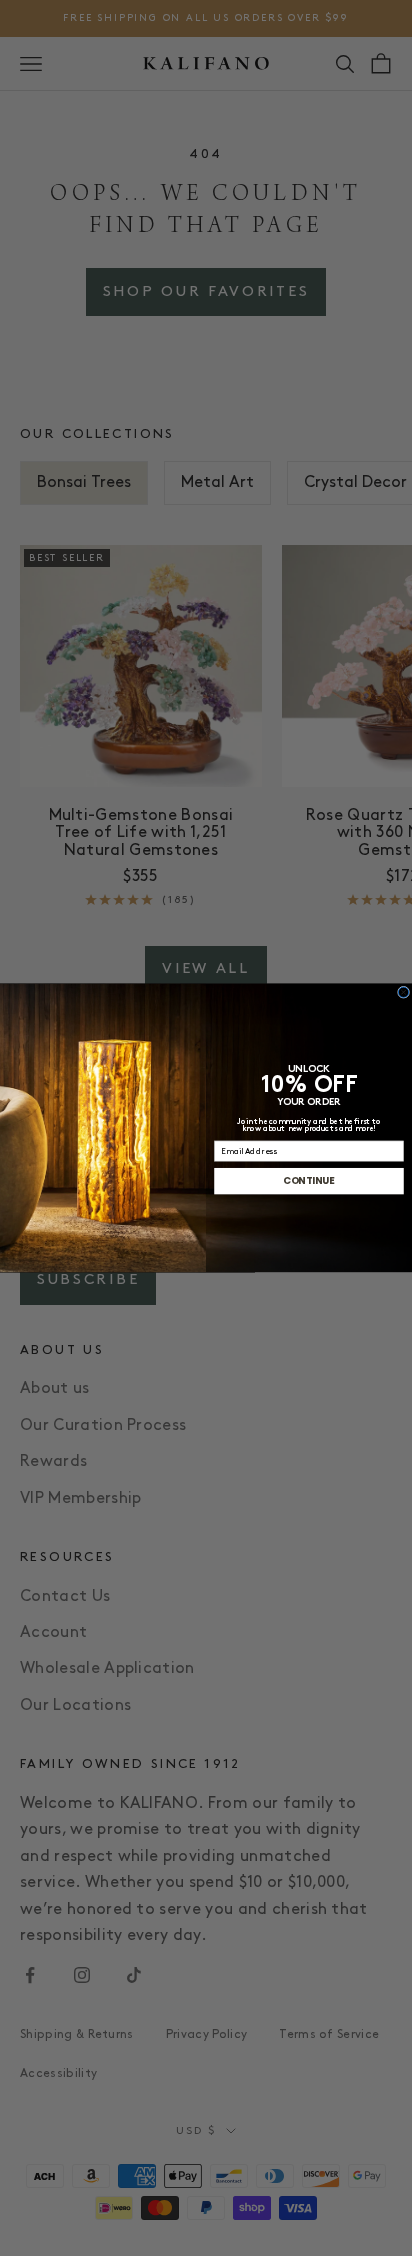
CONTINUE (309, 1181)
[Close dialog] (403, 992)
